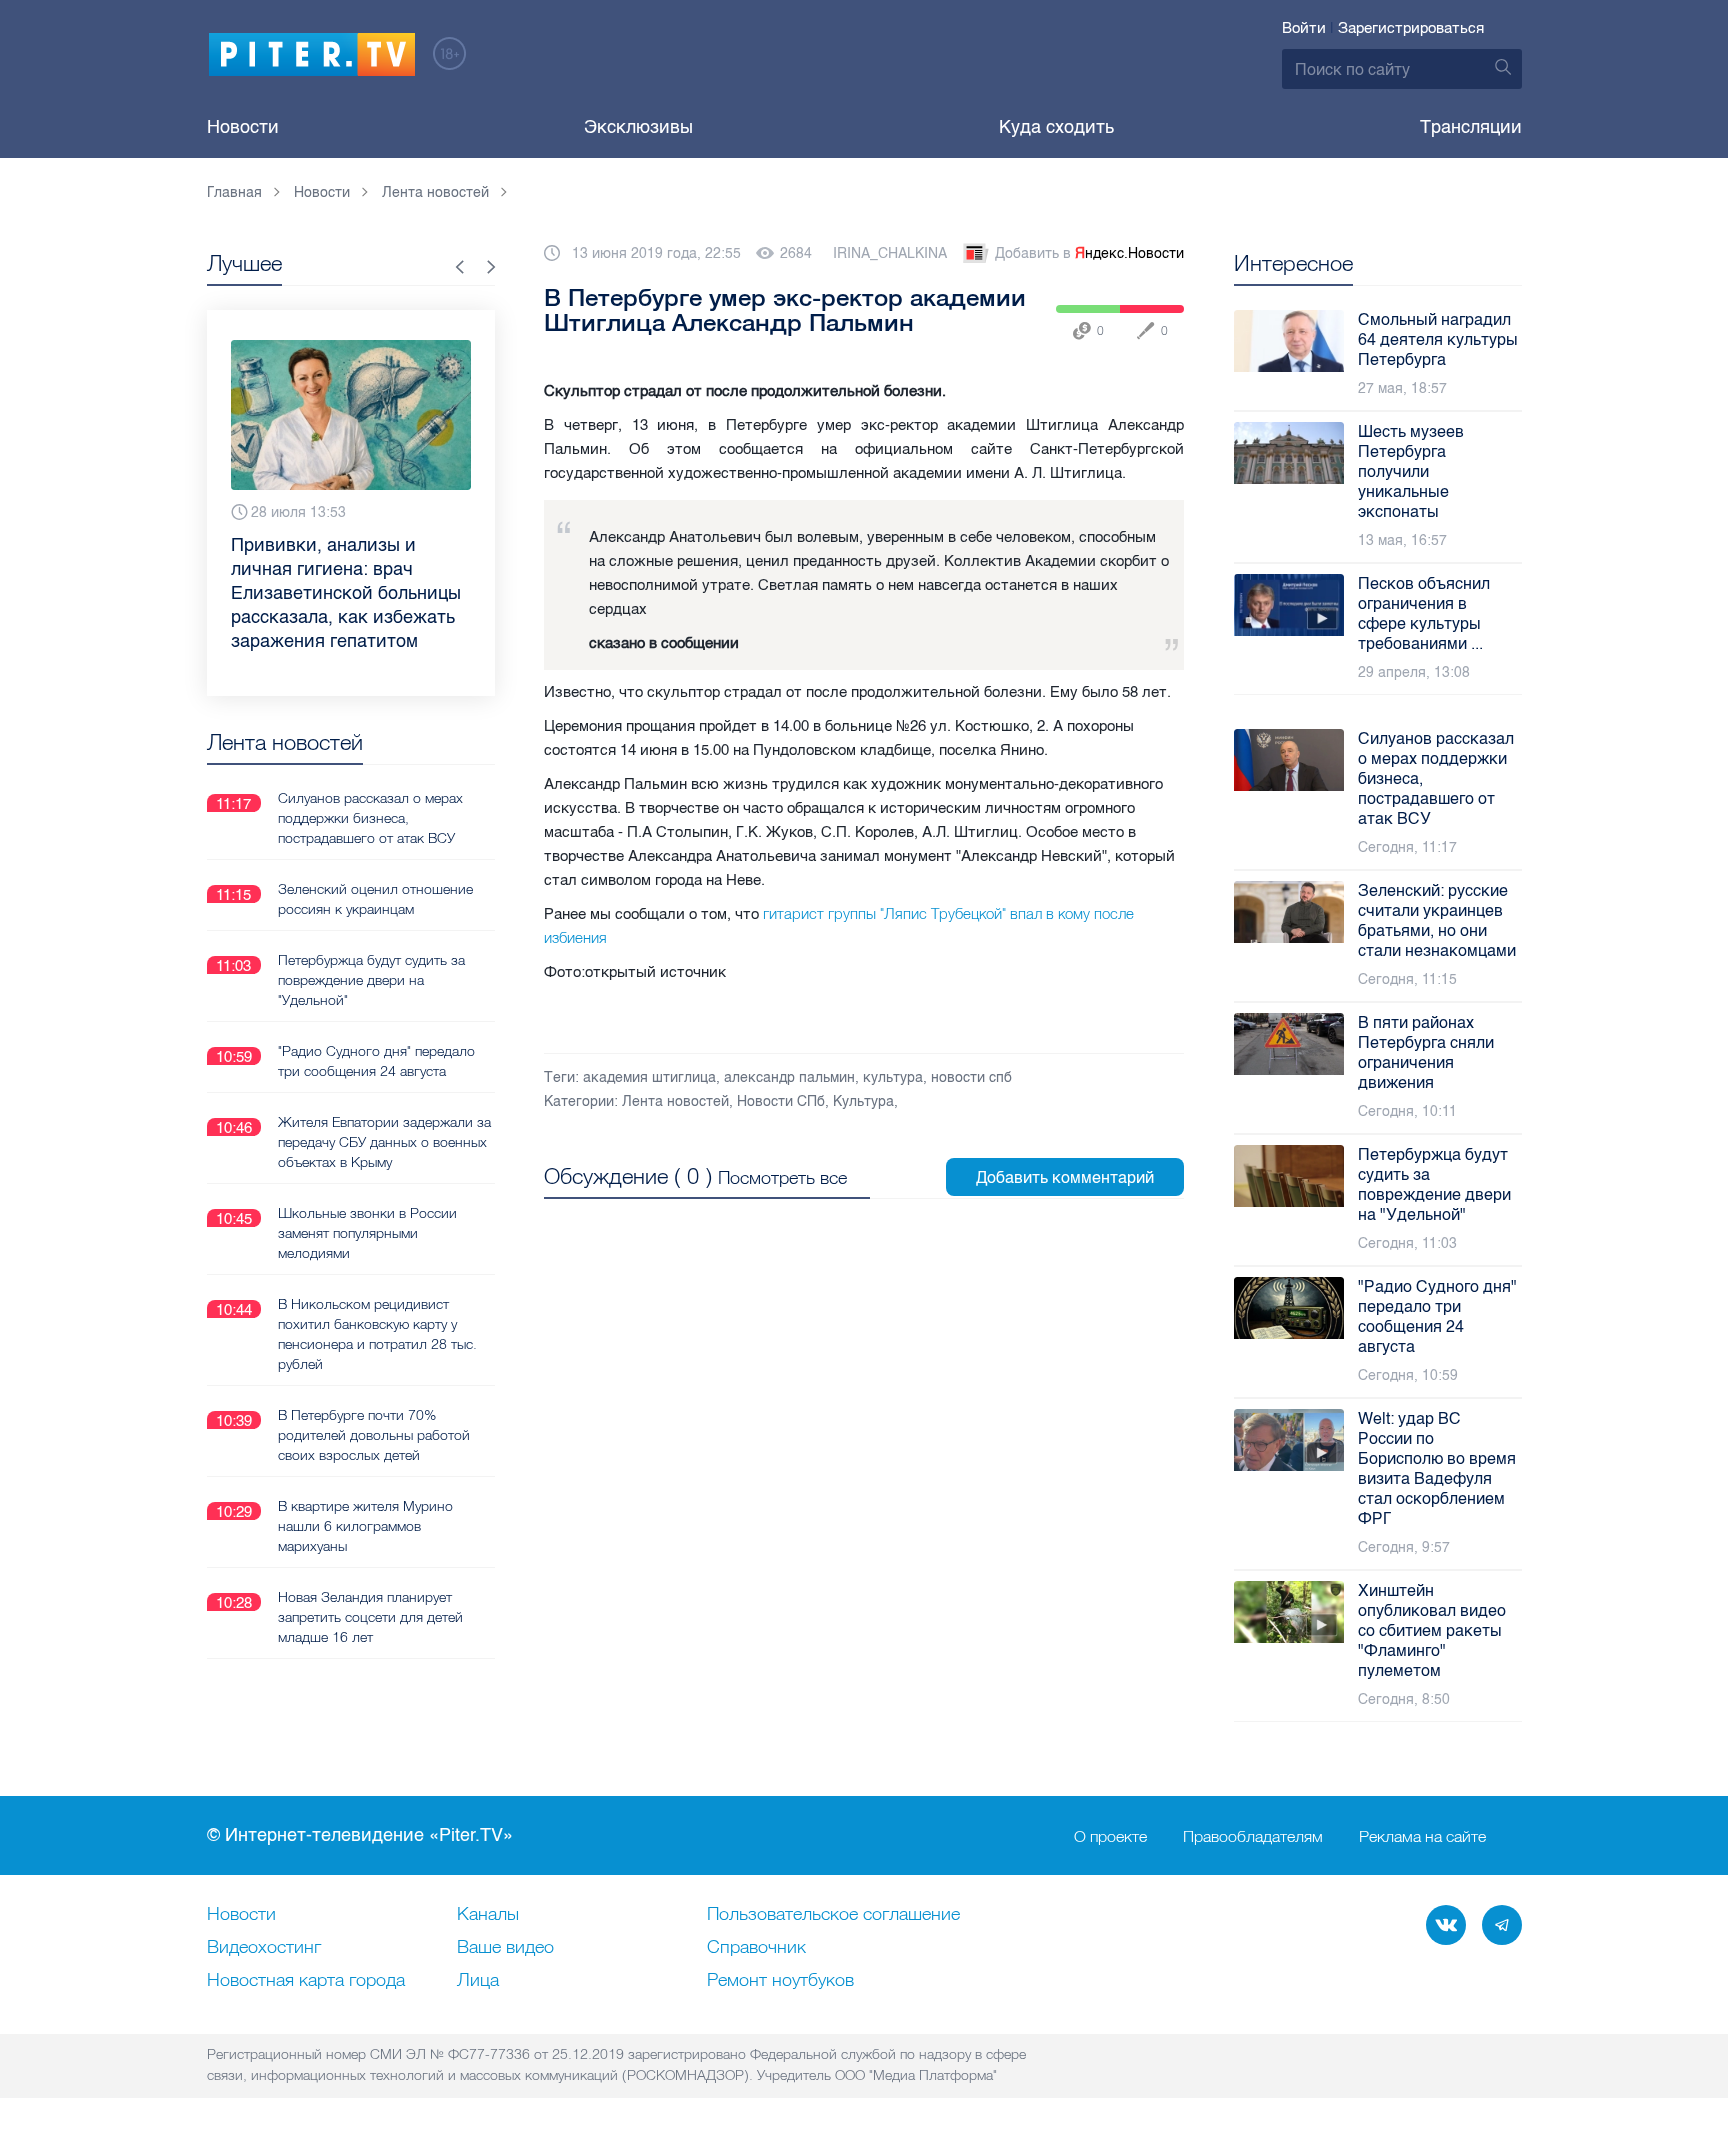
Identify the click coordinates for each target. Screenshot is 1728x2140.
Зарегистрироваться (1411, 28)
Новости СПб (781, 1101)
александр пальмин (789, 1077)
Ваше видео (505, 1948)
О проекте (1110, 1836)
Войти (1304, 28)
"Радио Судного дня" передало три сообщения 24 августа (376, 1061)
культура (893, 1077)
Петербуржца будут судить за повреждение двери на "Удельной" (371, 980)
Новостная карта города (306, 1981)
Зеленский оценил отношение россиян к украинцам (375, 899)
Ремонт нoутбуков (780, 1981)
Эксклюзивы (638, 127)
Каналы (488, 1915)
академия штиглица (649, 1077)
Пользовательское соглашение (833, 1915)
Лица (478, 1981)
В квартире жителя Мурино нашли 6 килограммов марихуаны (365, 1526)
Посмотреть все (782, 1177)
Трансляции (1471, 127)
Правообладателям (1253, 1836)
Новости (243, 127)
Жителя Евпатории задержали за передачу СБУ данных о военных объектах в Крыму (384, 1142)
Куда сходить (1056, 127)
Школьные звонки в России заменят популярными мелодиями (367, 1233)
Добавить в (1089, 253)
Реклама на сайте (1422, 1836)
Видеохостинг (264, 1948)
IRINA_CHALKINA (890, 253)
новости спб (971, 1077)
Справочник (756, 1948)
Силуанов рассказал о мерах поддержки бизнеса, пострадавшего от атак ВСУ (370, 818)
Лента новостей (675, 1101)
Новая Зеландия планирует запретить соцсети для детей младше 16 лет (370, 1617)
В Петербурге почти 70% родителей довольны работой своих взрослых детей (374, 1435)
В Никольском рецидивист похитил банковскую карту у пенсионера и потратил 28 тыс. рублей (377, 1334)
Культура (863, 1101)
